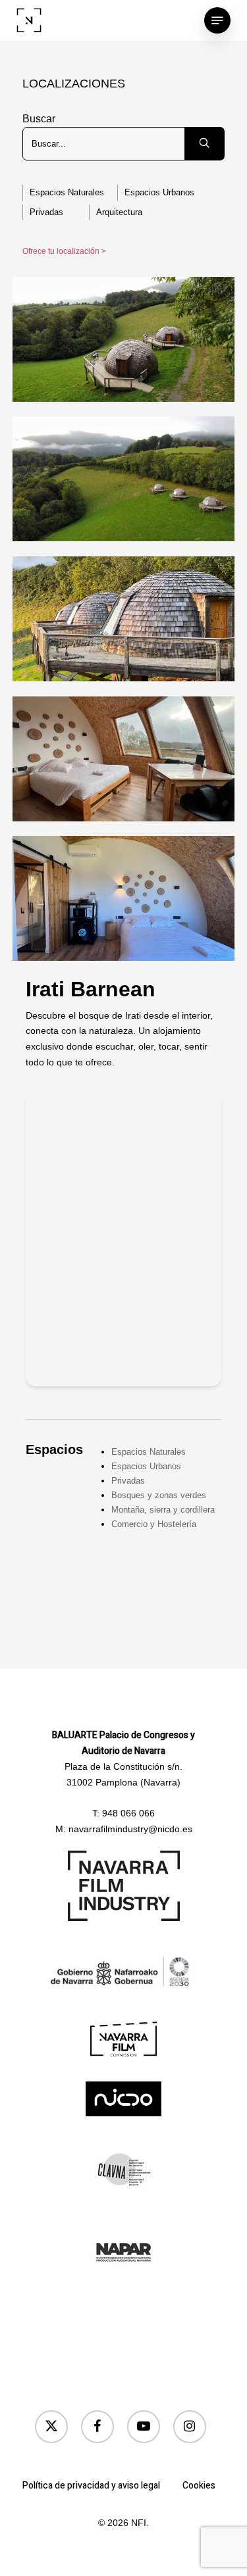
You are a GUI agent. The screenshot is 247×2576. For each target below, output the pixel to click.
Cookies (199, 2486)
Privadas (46, 212)
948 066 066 (128, 1813)
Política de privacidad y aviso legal (91, 2486)
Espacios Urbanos (159, 192)
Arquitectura (119, 212)
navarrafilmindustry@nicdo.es (130, 1829)
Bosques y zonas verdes (159, 1495)
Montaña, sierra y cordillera (163, 1510)
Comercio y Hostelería (154, 1524)
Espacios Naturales (67, 192)
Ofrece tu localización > (64, 251)
